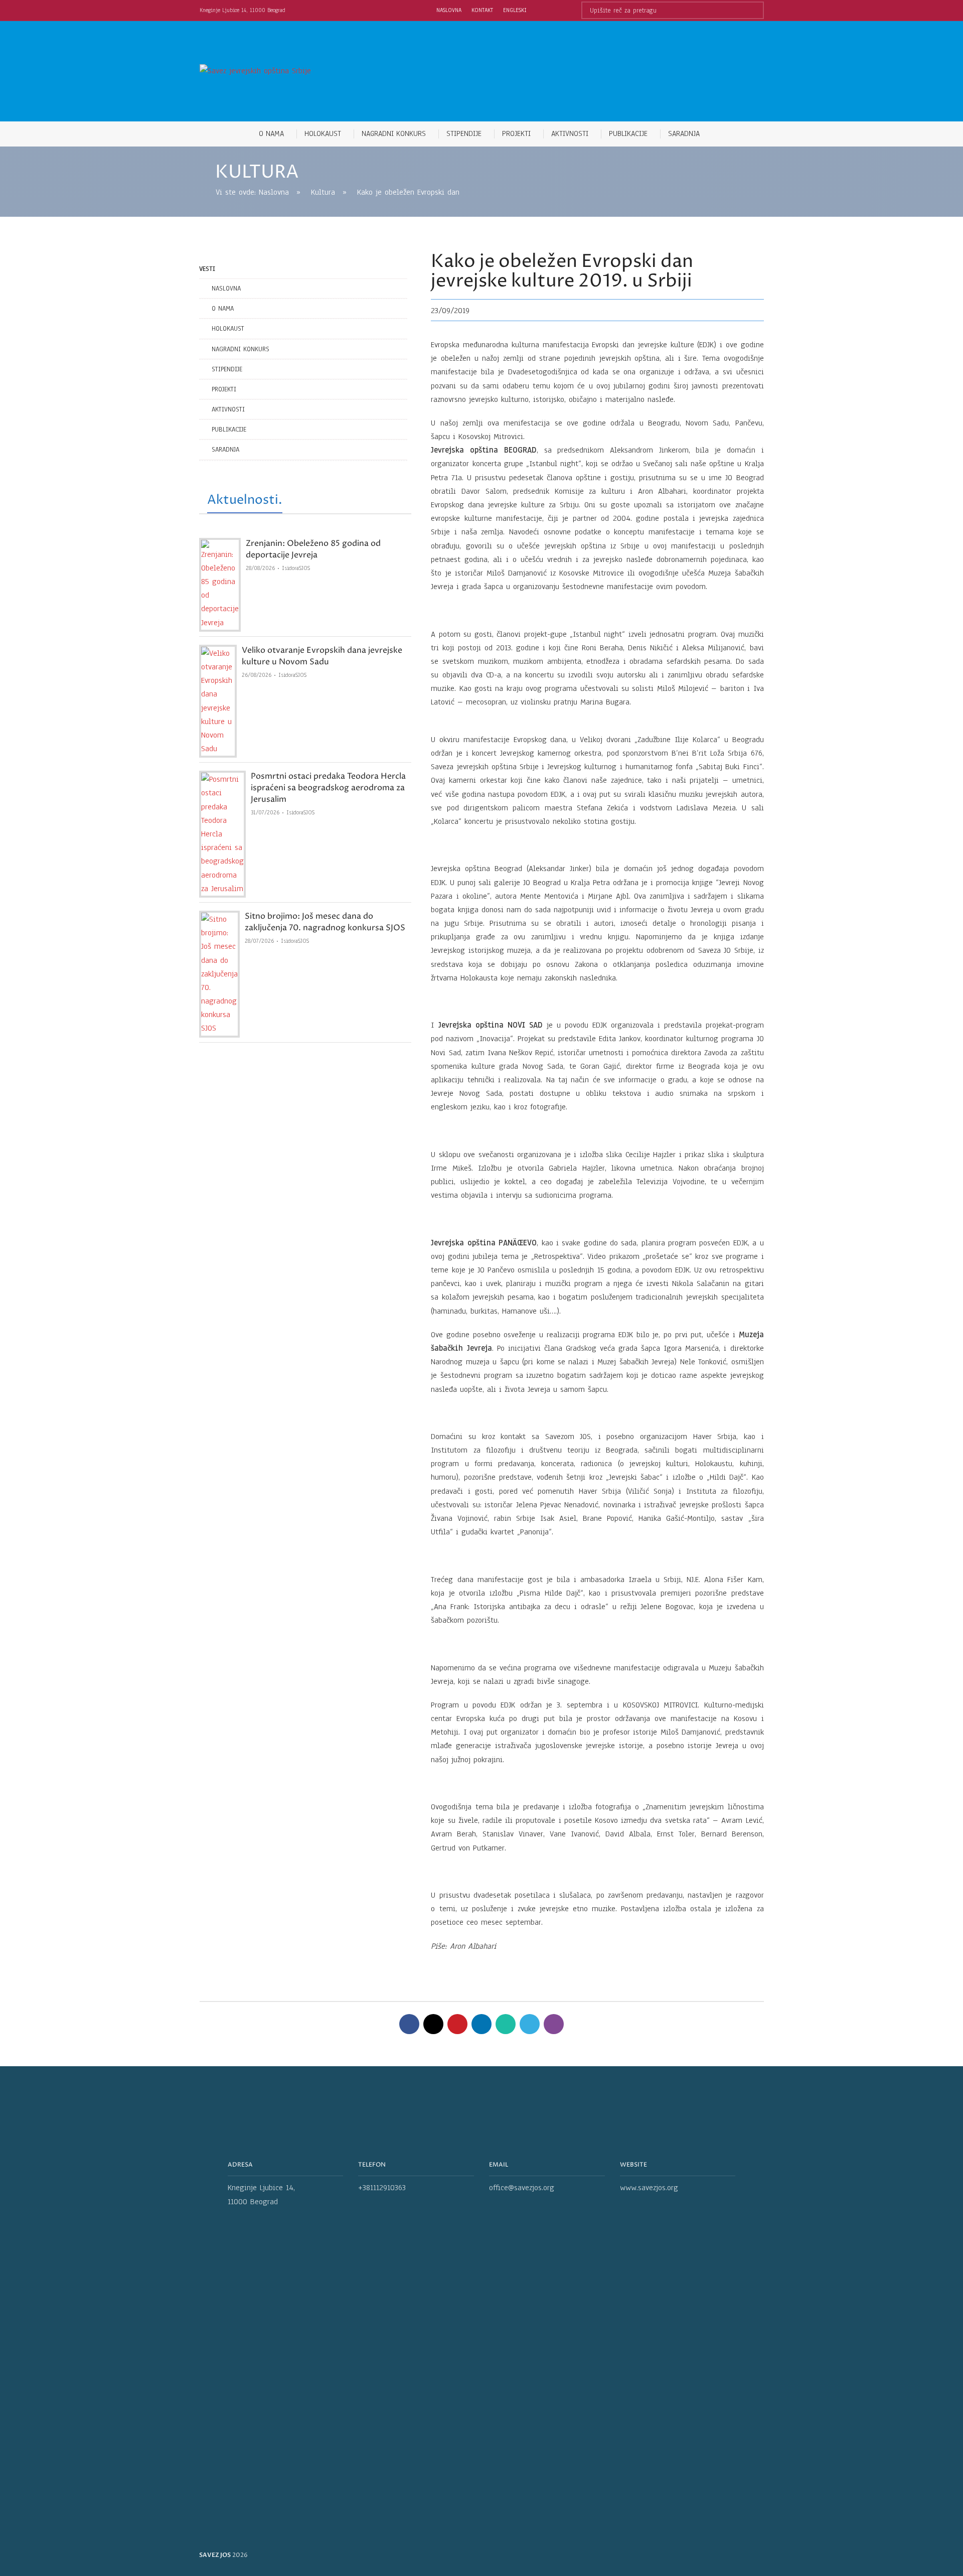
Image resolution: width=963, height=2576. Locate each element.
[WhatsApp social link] (506, 2024)
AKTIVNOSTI (228, 409)
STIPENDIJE (227, 369)
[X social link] (433, 2024)
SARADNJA (225, 450)
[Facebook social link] (409, 2024)
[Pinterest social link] (457, 2024)
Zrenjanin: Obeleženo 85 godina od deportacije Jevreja (313, 549)
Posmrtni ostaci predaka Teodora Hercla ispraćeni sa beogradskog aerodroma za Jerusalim (328, 788)
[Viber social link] (554, 2024)
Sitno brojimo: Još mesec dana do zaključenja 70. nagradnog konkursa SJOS (325, 922)
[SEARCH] (755, 10)
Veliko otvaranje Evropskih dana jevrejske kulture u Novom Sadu (322, 656)
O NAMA (223, 309)
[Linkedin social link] (481, 2024)
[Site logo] (255, 71)
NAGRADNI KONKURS (240, 349)
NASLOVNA (226, 289)
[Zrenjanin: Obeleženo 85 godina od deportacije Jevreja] (220, 585)
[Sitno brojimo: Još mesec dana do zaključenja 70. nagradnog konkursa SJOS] (219, 974)
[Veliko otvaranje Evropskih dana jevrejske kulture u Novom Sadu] (218, 701)
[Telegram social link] (530, 2024)
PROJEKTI (224, 389)
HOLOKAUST (228, 329)
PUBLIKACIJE (229, 430)
